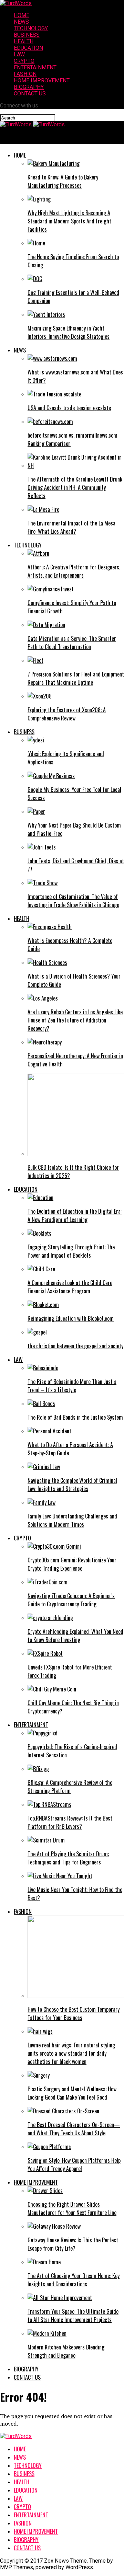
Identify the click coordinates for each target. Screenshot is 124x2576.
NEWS (21, 22)
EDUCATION (28, 48)
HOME (22, 15)
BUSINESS (27, 35)
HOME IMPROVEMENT (42, 80)
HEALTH (24, 41)
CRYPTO (24, 61)
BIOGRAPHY (29, 87)
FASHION (25, 74)
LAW (19, 54)
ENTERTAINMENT (35, 67)
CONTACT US (30, 94)
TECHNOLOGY (31, 28)
